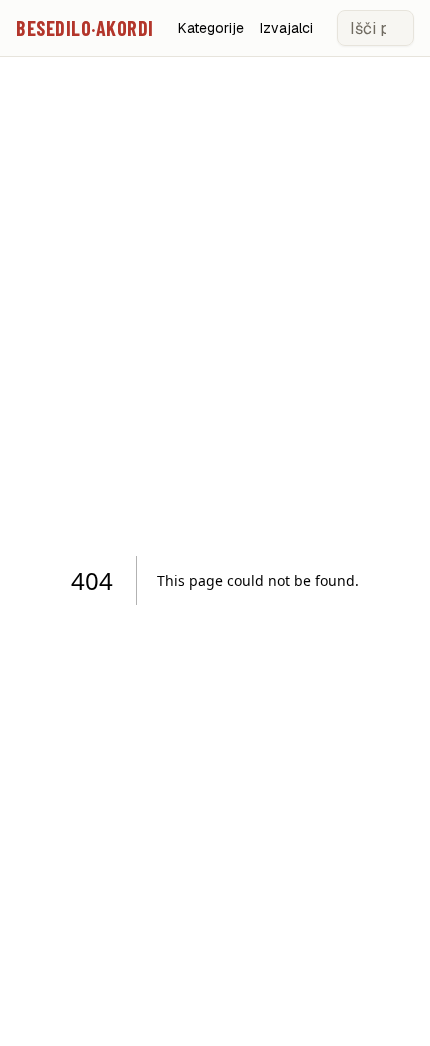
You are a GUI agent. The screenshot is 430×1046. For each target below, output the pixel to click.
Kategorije (211, 28)
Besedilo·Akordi (85, 28)
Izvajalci (286, 28)
